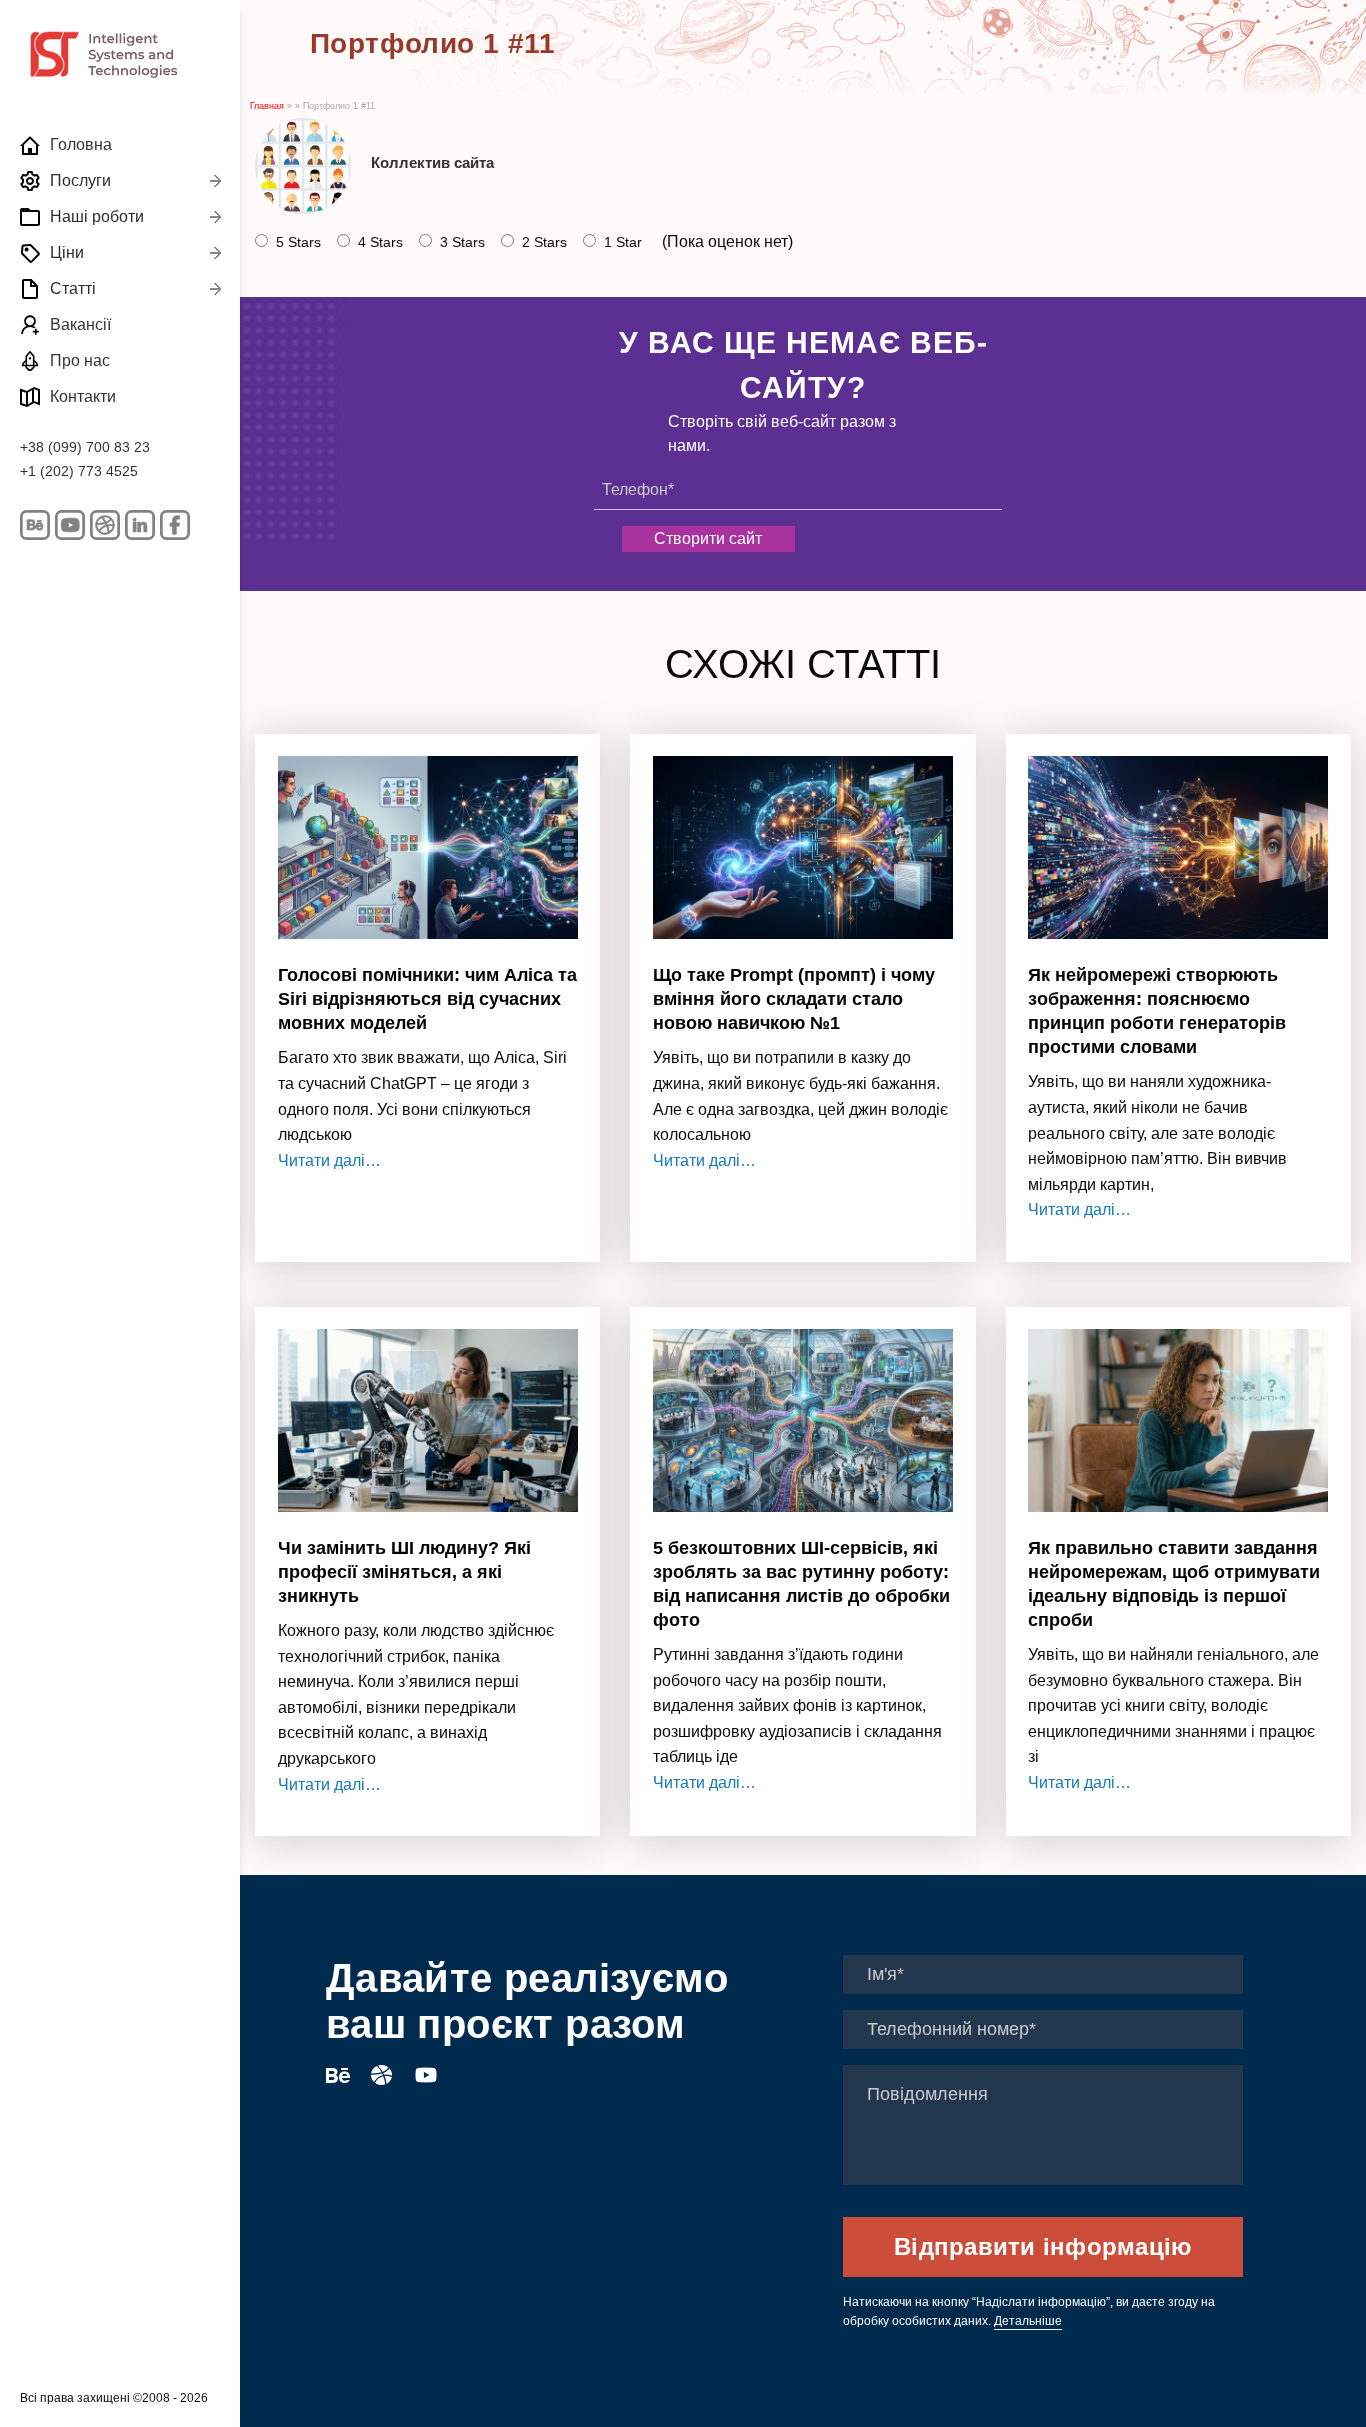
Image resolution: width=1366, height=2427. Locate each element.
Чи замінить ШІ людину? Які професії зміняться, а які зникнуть (404, 1572)
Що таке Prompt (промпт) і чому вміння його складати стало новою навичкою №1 (794, 999)
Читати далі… (329, 1160)
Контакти (83, 396)
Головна (81, 144)
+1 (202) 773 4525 (79, 471)
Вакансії (80, 324)
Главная (267, 106)
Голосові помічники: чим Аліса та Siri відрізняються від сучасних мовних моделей (427, 999)
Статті (73, 288)
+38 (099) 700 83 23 (85, 447)
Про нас (80, 360)
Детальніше (1028, 2321)
